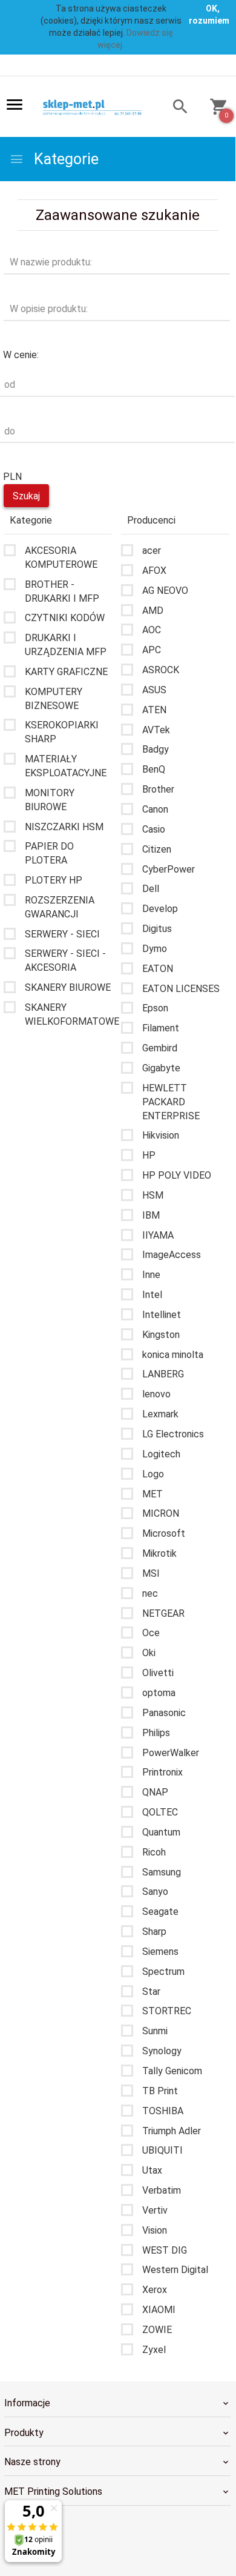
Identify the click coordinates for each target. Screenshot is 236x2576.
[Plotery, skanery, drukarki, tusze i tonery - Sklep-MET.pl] (97, 107)
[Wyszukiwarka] (175, 108)
